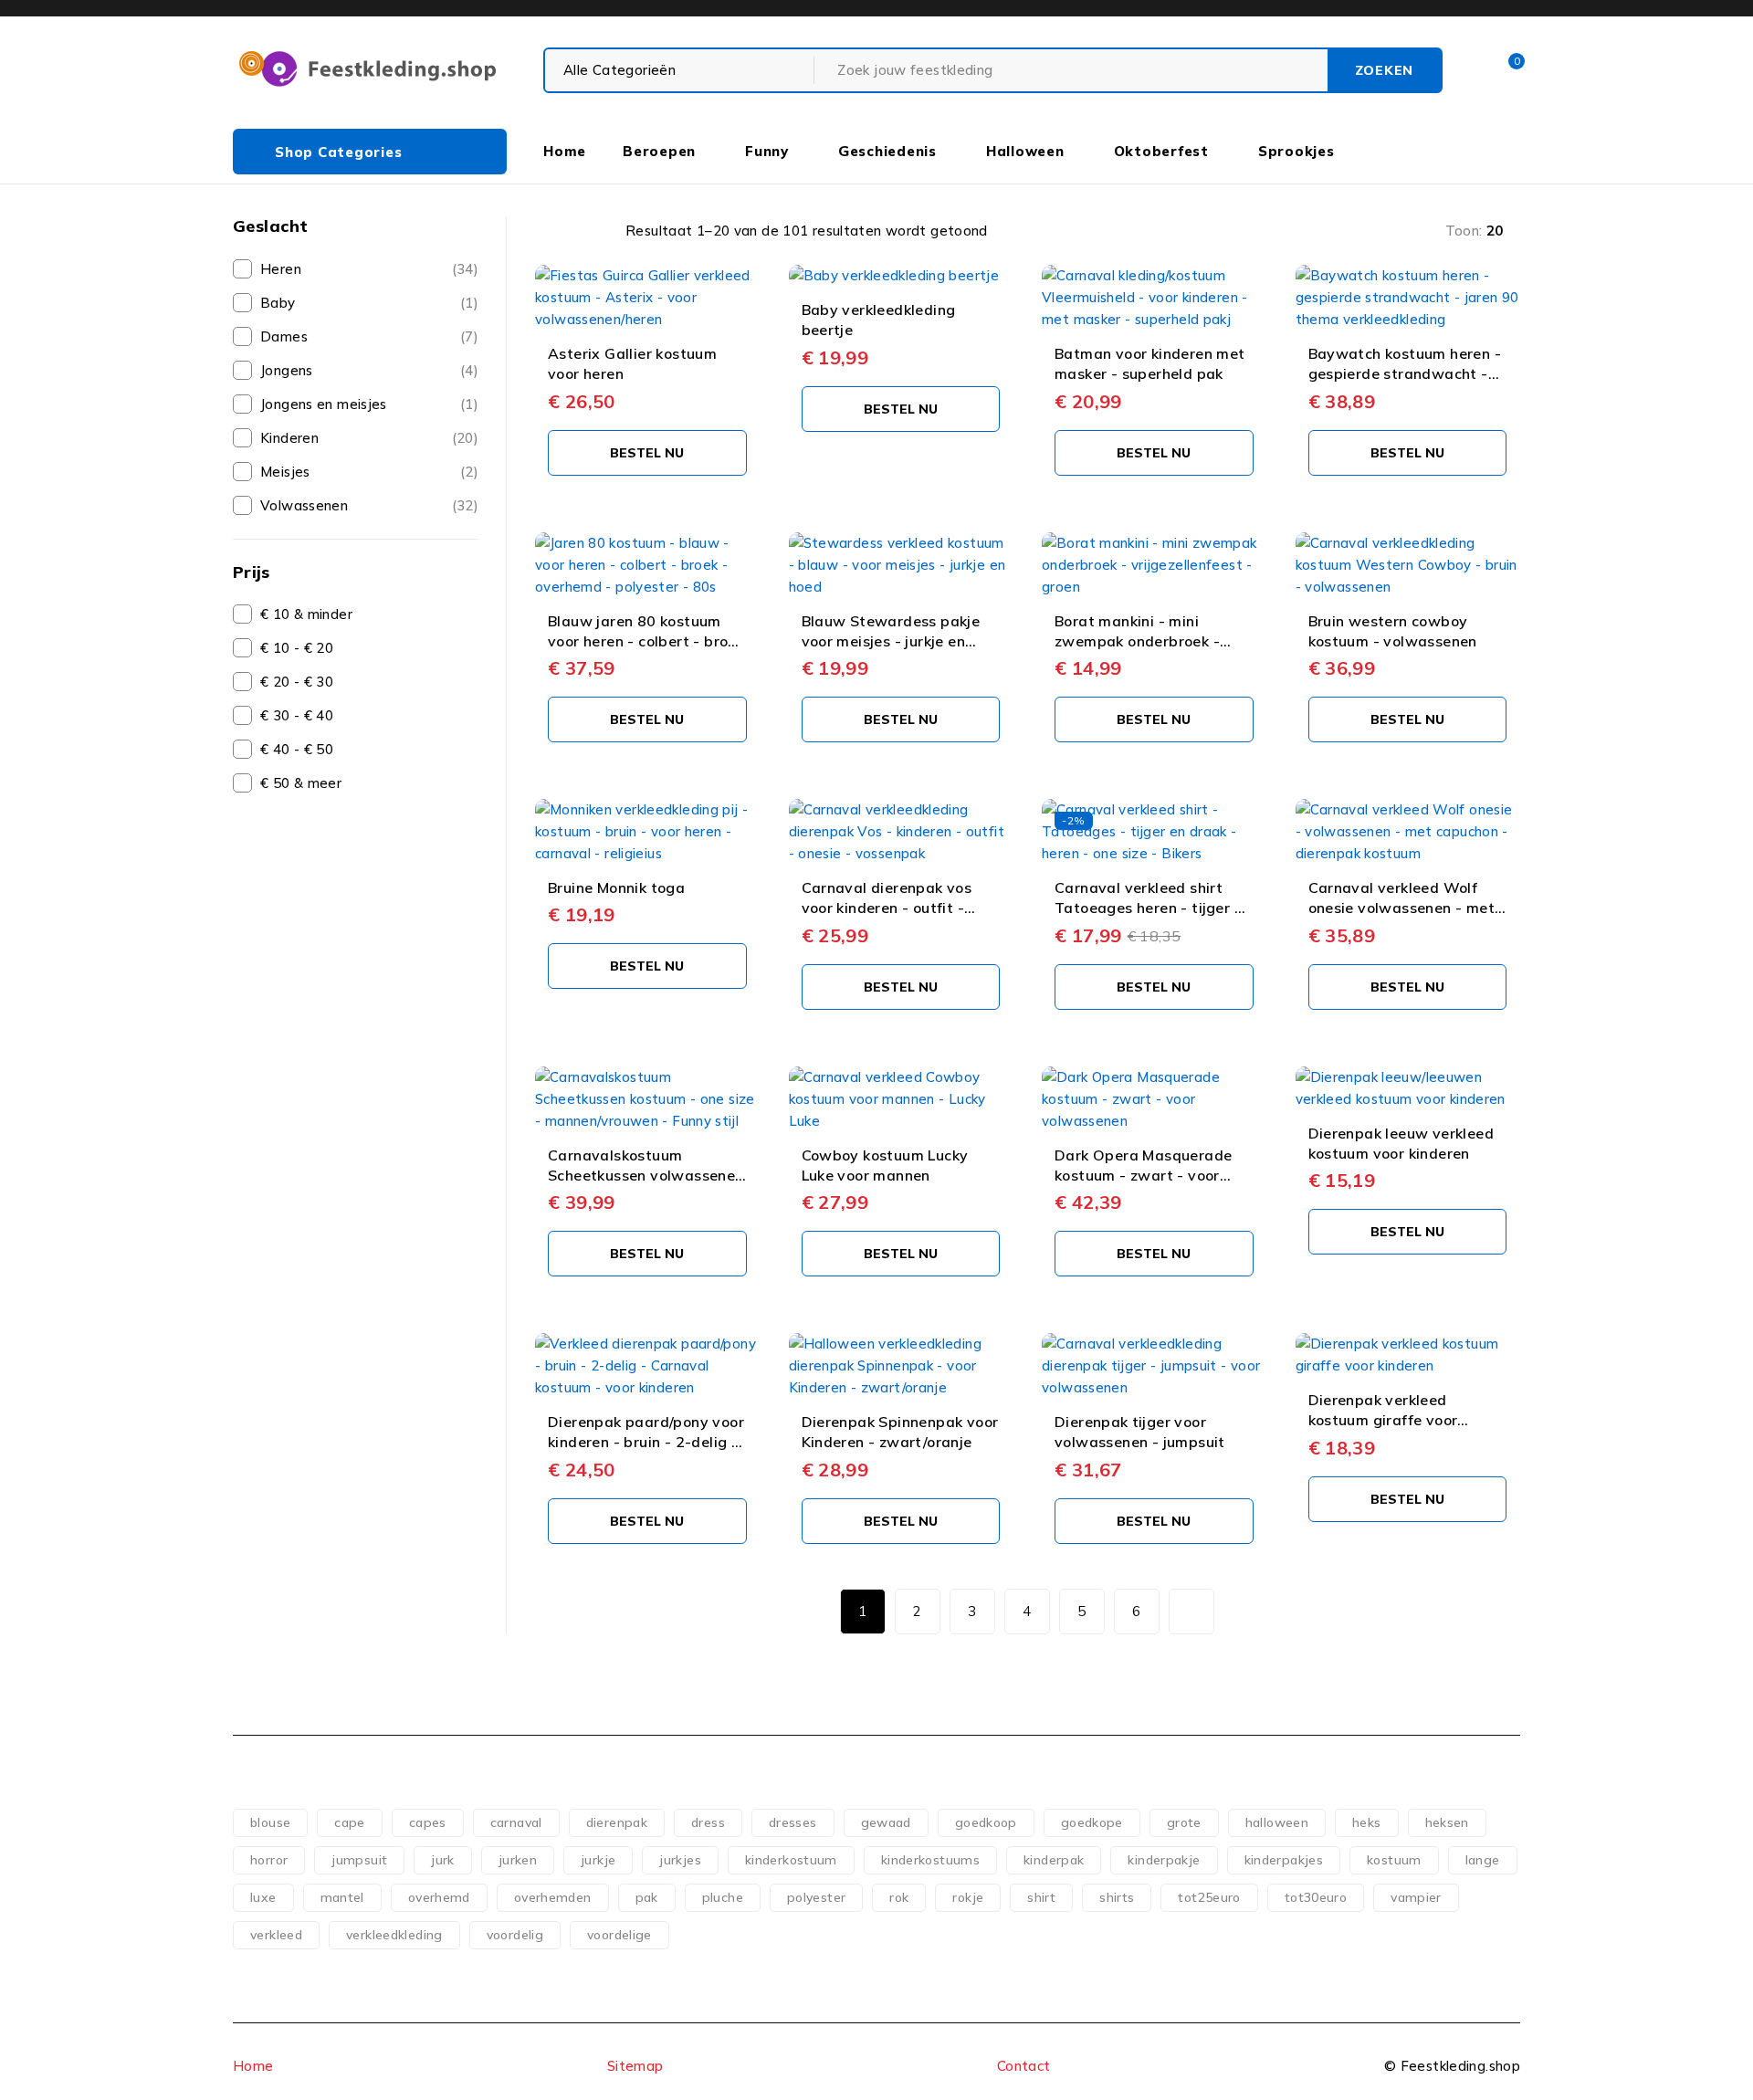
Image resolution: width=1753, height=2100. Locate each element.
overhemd (439, 1897)
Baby (278, 303)
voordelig (515, 1935)
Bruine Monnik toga (616, 887)
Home (253, 2066)
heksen (1447, 1822)
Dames (284, 336)
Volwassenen (304, 505)
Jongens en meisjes (324, 404)
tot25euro (1209, 1897)
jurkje (598, 1860)
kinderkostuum (791, 1860)
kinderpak (1054, 1860)
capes (428, 1822)
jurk (443, 1860)
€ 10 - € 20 (297, 648)
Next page (1191, 1612)
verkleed (276, 1935)
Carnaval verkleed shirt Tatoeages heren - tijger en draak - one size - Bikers (1153, 908)
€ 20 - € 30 (297, 682)
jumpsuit (359, 1860)
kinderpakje (1164, 1860)
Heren (281, 269)
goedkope (1092, 1822)
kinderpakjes (1284, 1860)
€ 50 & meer (301, 783)
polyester (816, 1897)
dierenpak (617, 1822)
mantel (342, 1897)
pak (647, 1897)
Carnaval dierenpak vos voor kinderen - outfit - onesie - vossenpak (887, 908)
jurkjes (680, 1860)
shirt (1041, 1897)
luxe (263, 1897)
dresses (793, 1822)
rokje (968, 1897)
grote (1184, 1822)
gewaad (886, 1822)
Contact (1024, 2066)
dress (708, 1822)
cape (350, 1822)
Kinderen (289, 438)
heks (1367, 1822)
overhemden (553, 1897)
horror (269, 1860)
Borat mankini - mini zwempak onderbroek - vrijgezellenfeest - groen (1142, 641)
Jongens (287, 370)
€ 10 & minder (306, 614)
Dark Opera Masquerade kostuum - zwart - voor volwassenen (1143, 1176)
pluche (723, 1897)
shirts (1117, 1897)
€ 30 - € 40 (297, 715)
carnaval (516, 1822)
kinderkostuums (930, 1860)
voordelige (619, 1935)
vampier (1416, 1897)
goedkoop (986, 1822)
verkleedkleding (394, 1935)
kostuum (1394, 1860)
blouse (270, 1822)
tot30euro (1316, 1897)
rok (899, 1897)
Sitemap (635, 2066)
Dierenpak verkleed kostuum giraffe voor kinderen (1383, 1420)
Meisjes (285, 472)
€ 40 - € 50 (297, 749)
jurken (518, 1860)
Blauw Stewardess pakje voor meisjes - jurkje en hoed (891, 641)
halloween (1277, 1822)
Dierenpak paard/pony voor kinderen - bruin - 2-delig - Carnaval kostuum (646, 1442)
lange (1483, 1860)
